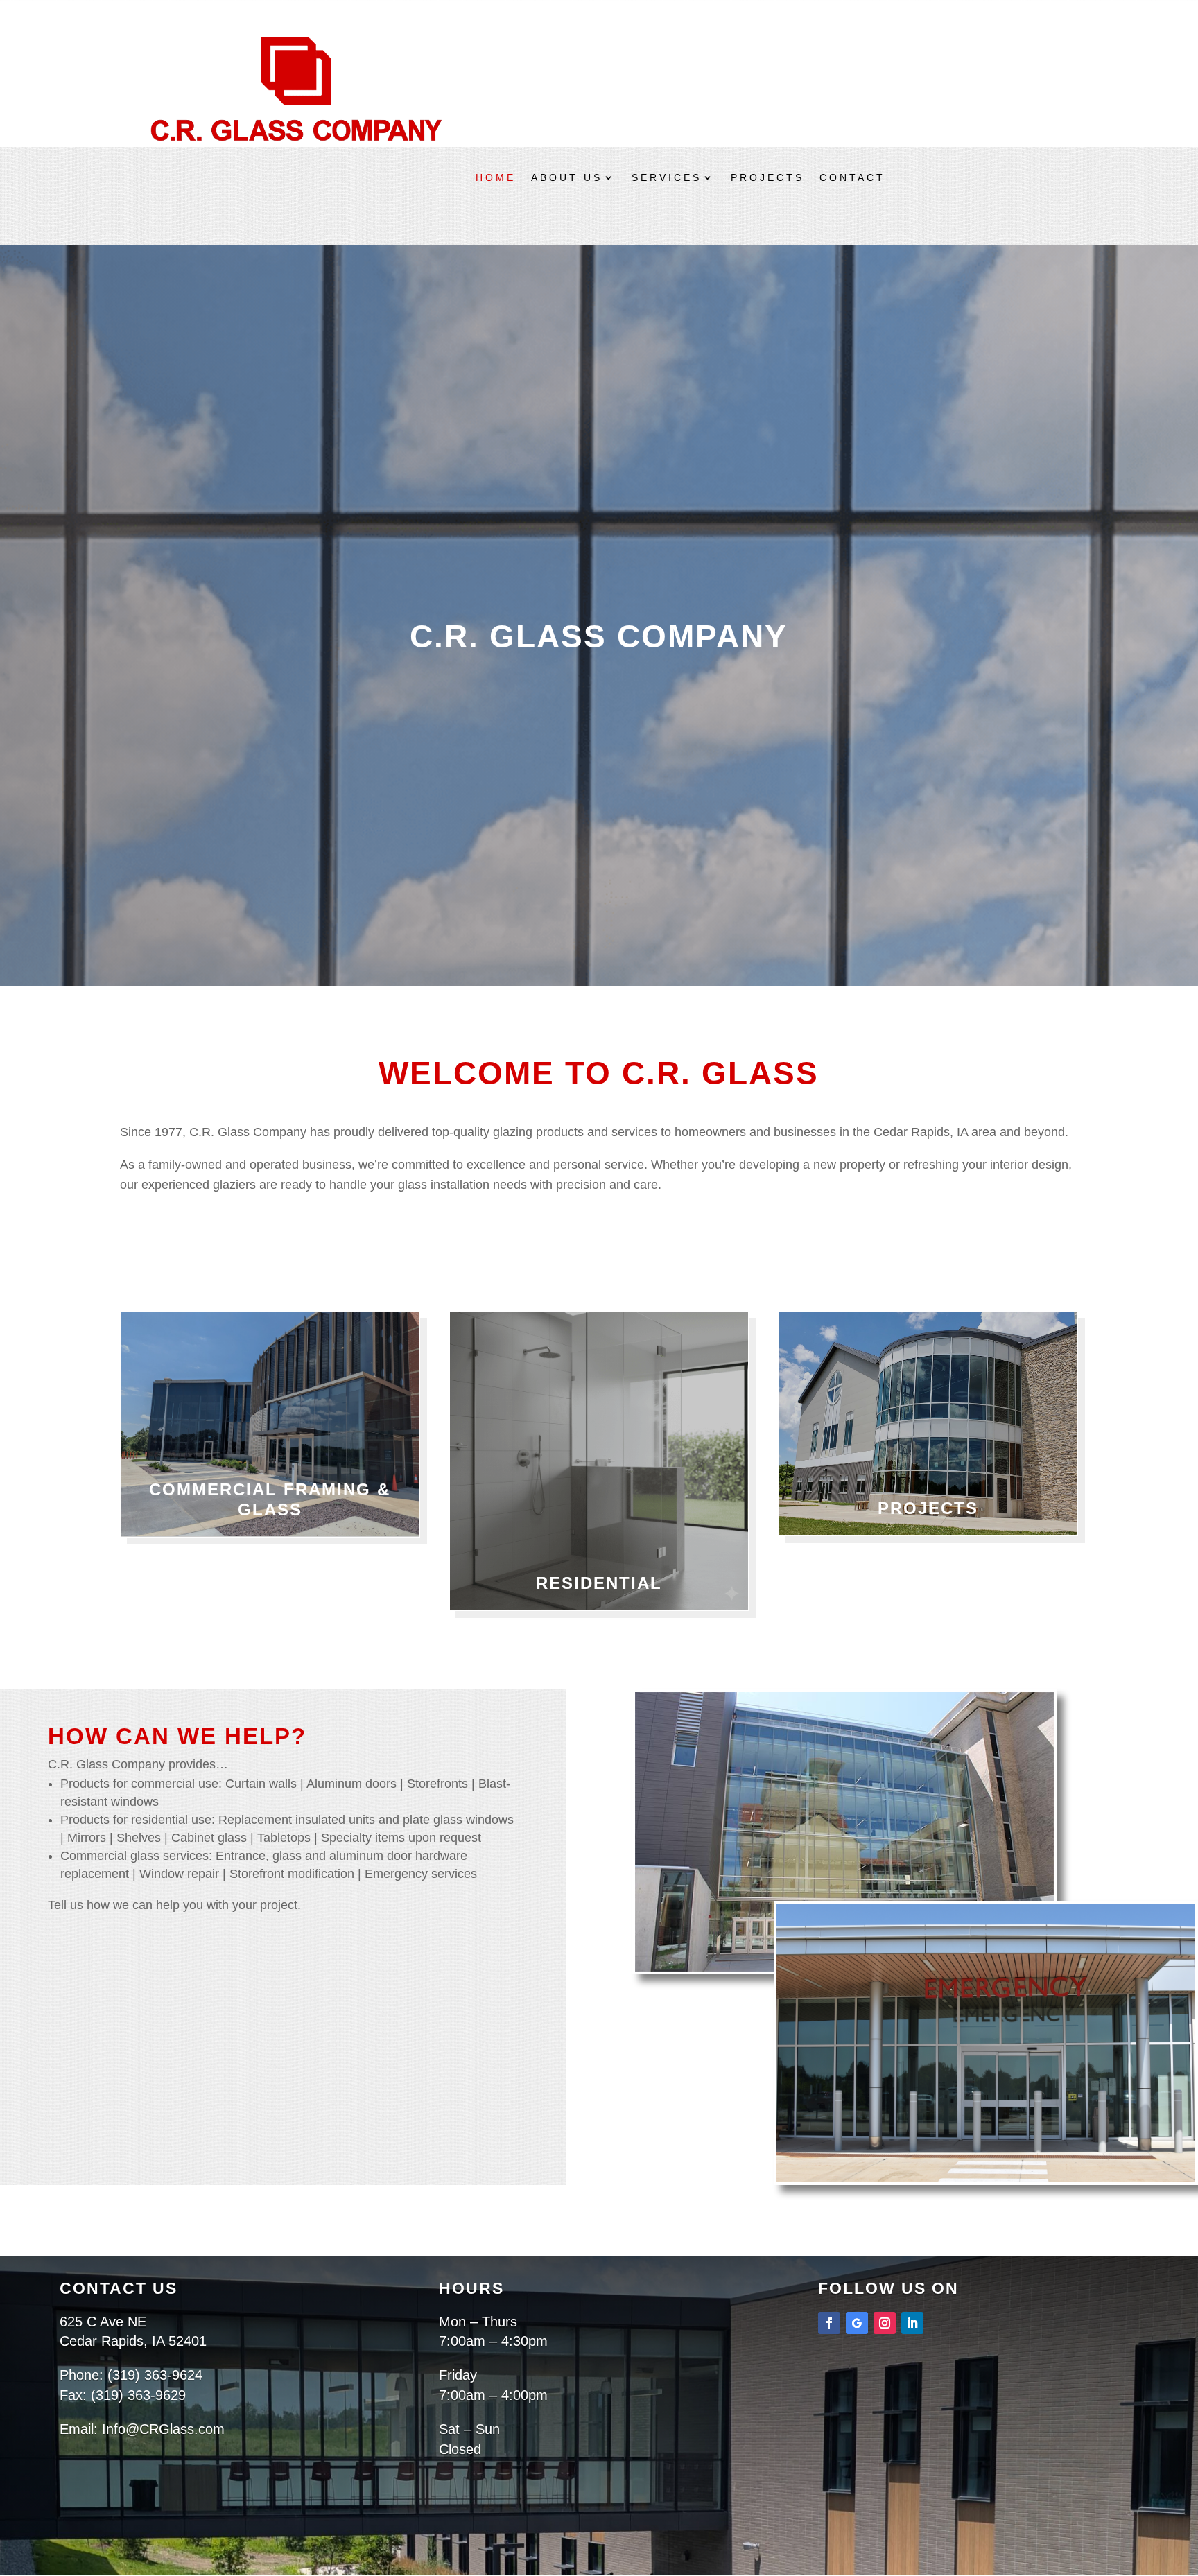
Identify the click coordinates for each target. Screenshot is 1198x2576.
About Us (567, 178)
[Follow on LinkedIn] (912, 2323)
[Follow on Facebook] (829, 2323)
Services (667, 178)
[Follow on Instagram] (885, 2323)
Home (496, 178)
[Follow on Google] (857, 2323)
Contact (852, 178)
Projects (767, 178)
